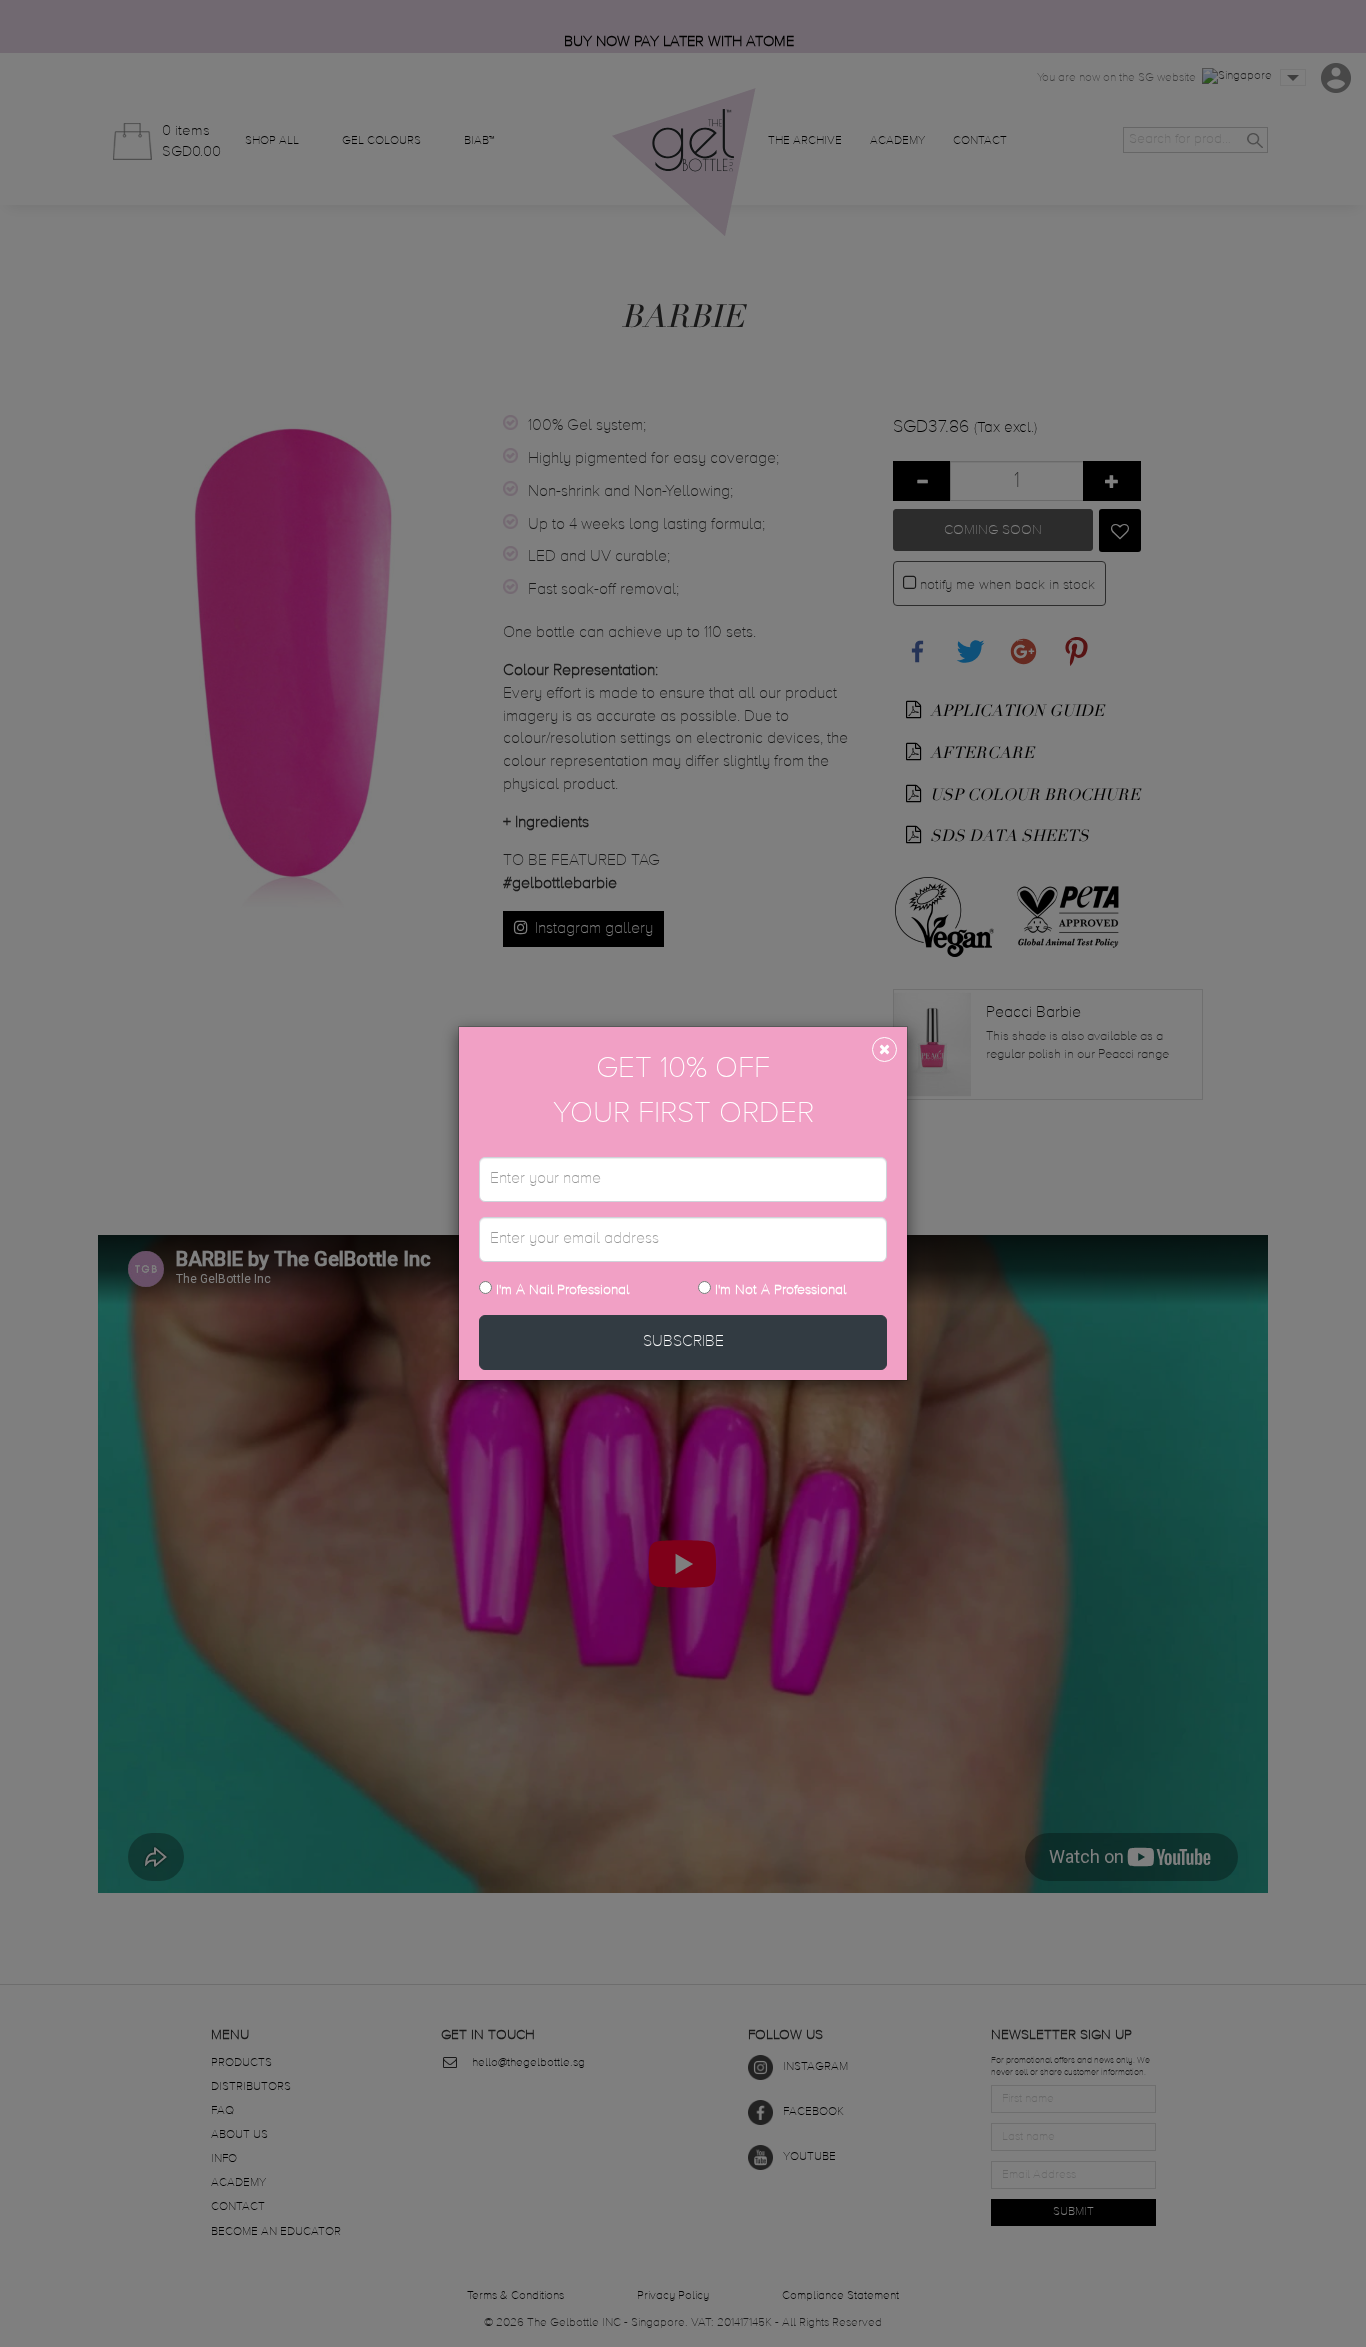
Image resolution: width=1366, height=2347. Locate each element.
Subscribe (683, 1342)
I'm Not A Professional (780, 1290)
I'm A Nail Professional (560, 1290)
